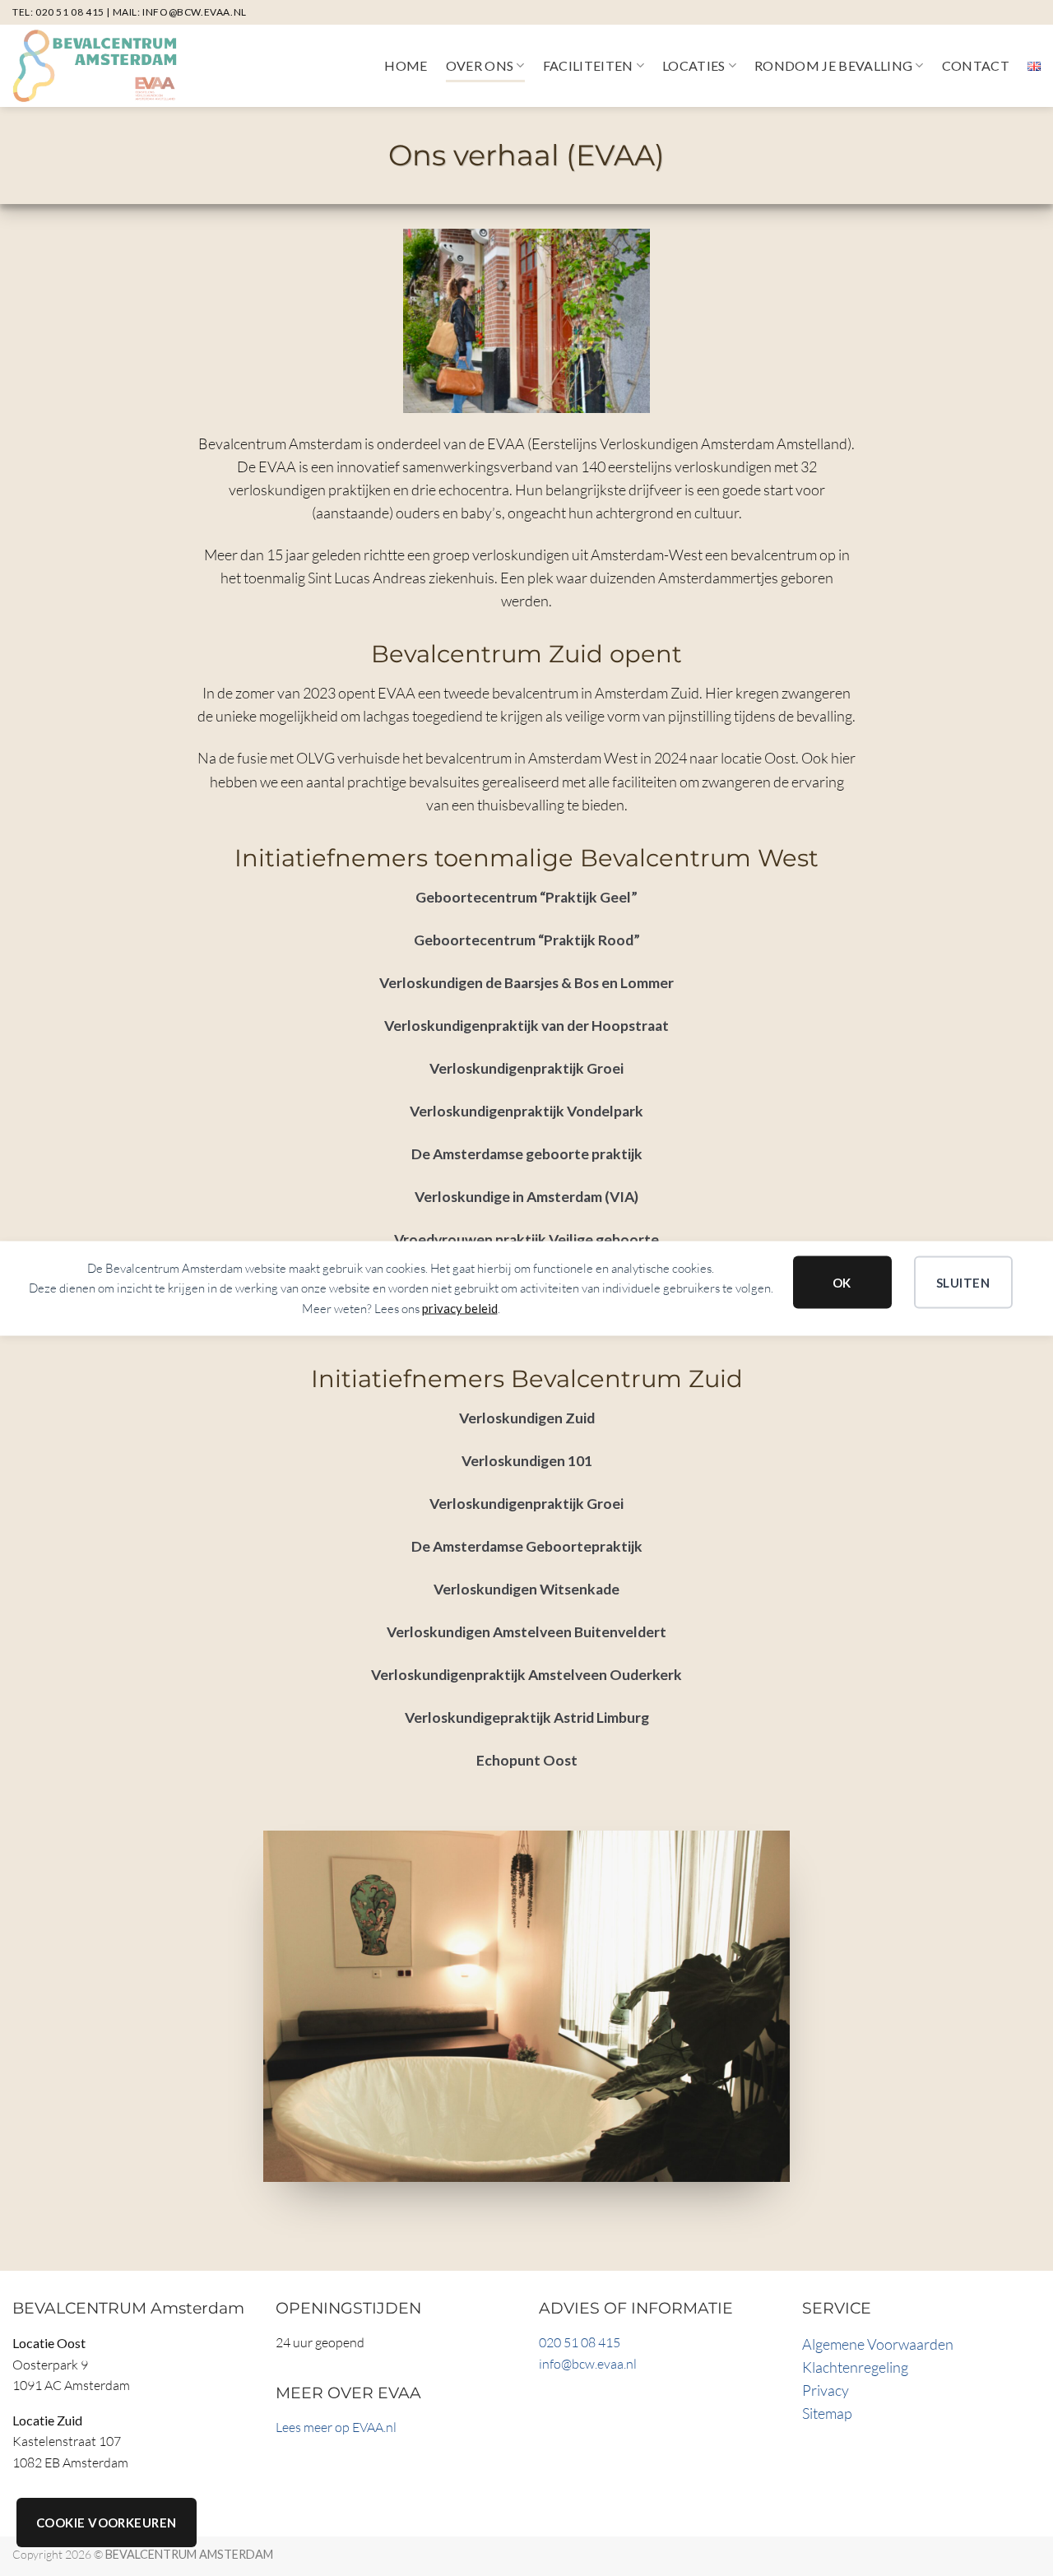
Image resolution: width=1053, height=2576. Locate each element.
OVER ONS (480, 65)
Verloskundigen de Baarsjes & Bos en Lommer (526, 983)
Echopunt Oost (527, 1760)
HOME (406, 65)
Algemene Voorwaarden (878, 2344)
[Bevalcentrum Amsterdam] (95, 66)
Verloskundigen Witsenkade (526, 1589)
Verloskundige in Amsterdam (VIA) (526, 1197)
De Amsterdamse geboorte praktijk (527, 1154)
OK (842, 1282)
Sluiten (963, 1282)
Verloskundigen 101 (527, 1461)
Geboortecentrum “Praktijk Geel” (526, 897)
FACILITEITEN (588, 65)
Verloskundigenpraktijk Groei (526, 1068)
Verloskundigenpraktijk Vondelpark (526, 1111)
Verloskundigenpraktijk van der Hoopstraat (526, 1026)
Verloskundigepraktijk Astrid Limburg (527, 1717)
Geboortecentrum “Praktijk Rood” (527, 940)
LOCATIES (694, 65)
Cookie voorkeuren (107, 2523)
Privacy (826, 2390)
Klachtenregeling (855, 2367)
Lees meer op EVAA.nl (336, 2427)
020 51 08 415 (70, 12)
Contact (976, 65)
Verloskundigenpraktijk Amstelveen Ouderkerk (526, 1675)
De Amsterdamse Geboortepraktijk (527, 1546)
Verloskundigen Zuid (527, 1418)
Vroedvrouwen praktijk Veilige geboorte (526, 1239)
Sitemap (827, 2413)
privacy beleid (460, 1307)
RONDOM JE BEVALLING (833, 65)
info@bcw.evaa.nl (195, 12)
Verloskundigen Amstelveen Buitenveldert (526, 1632)
